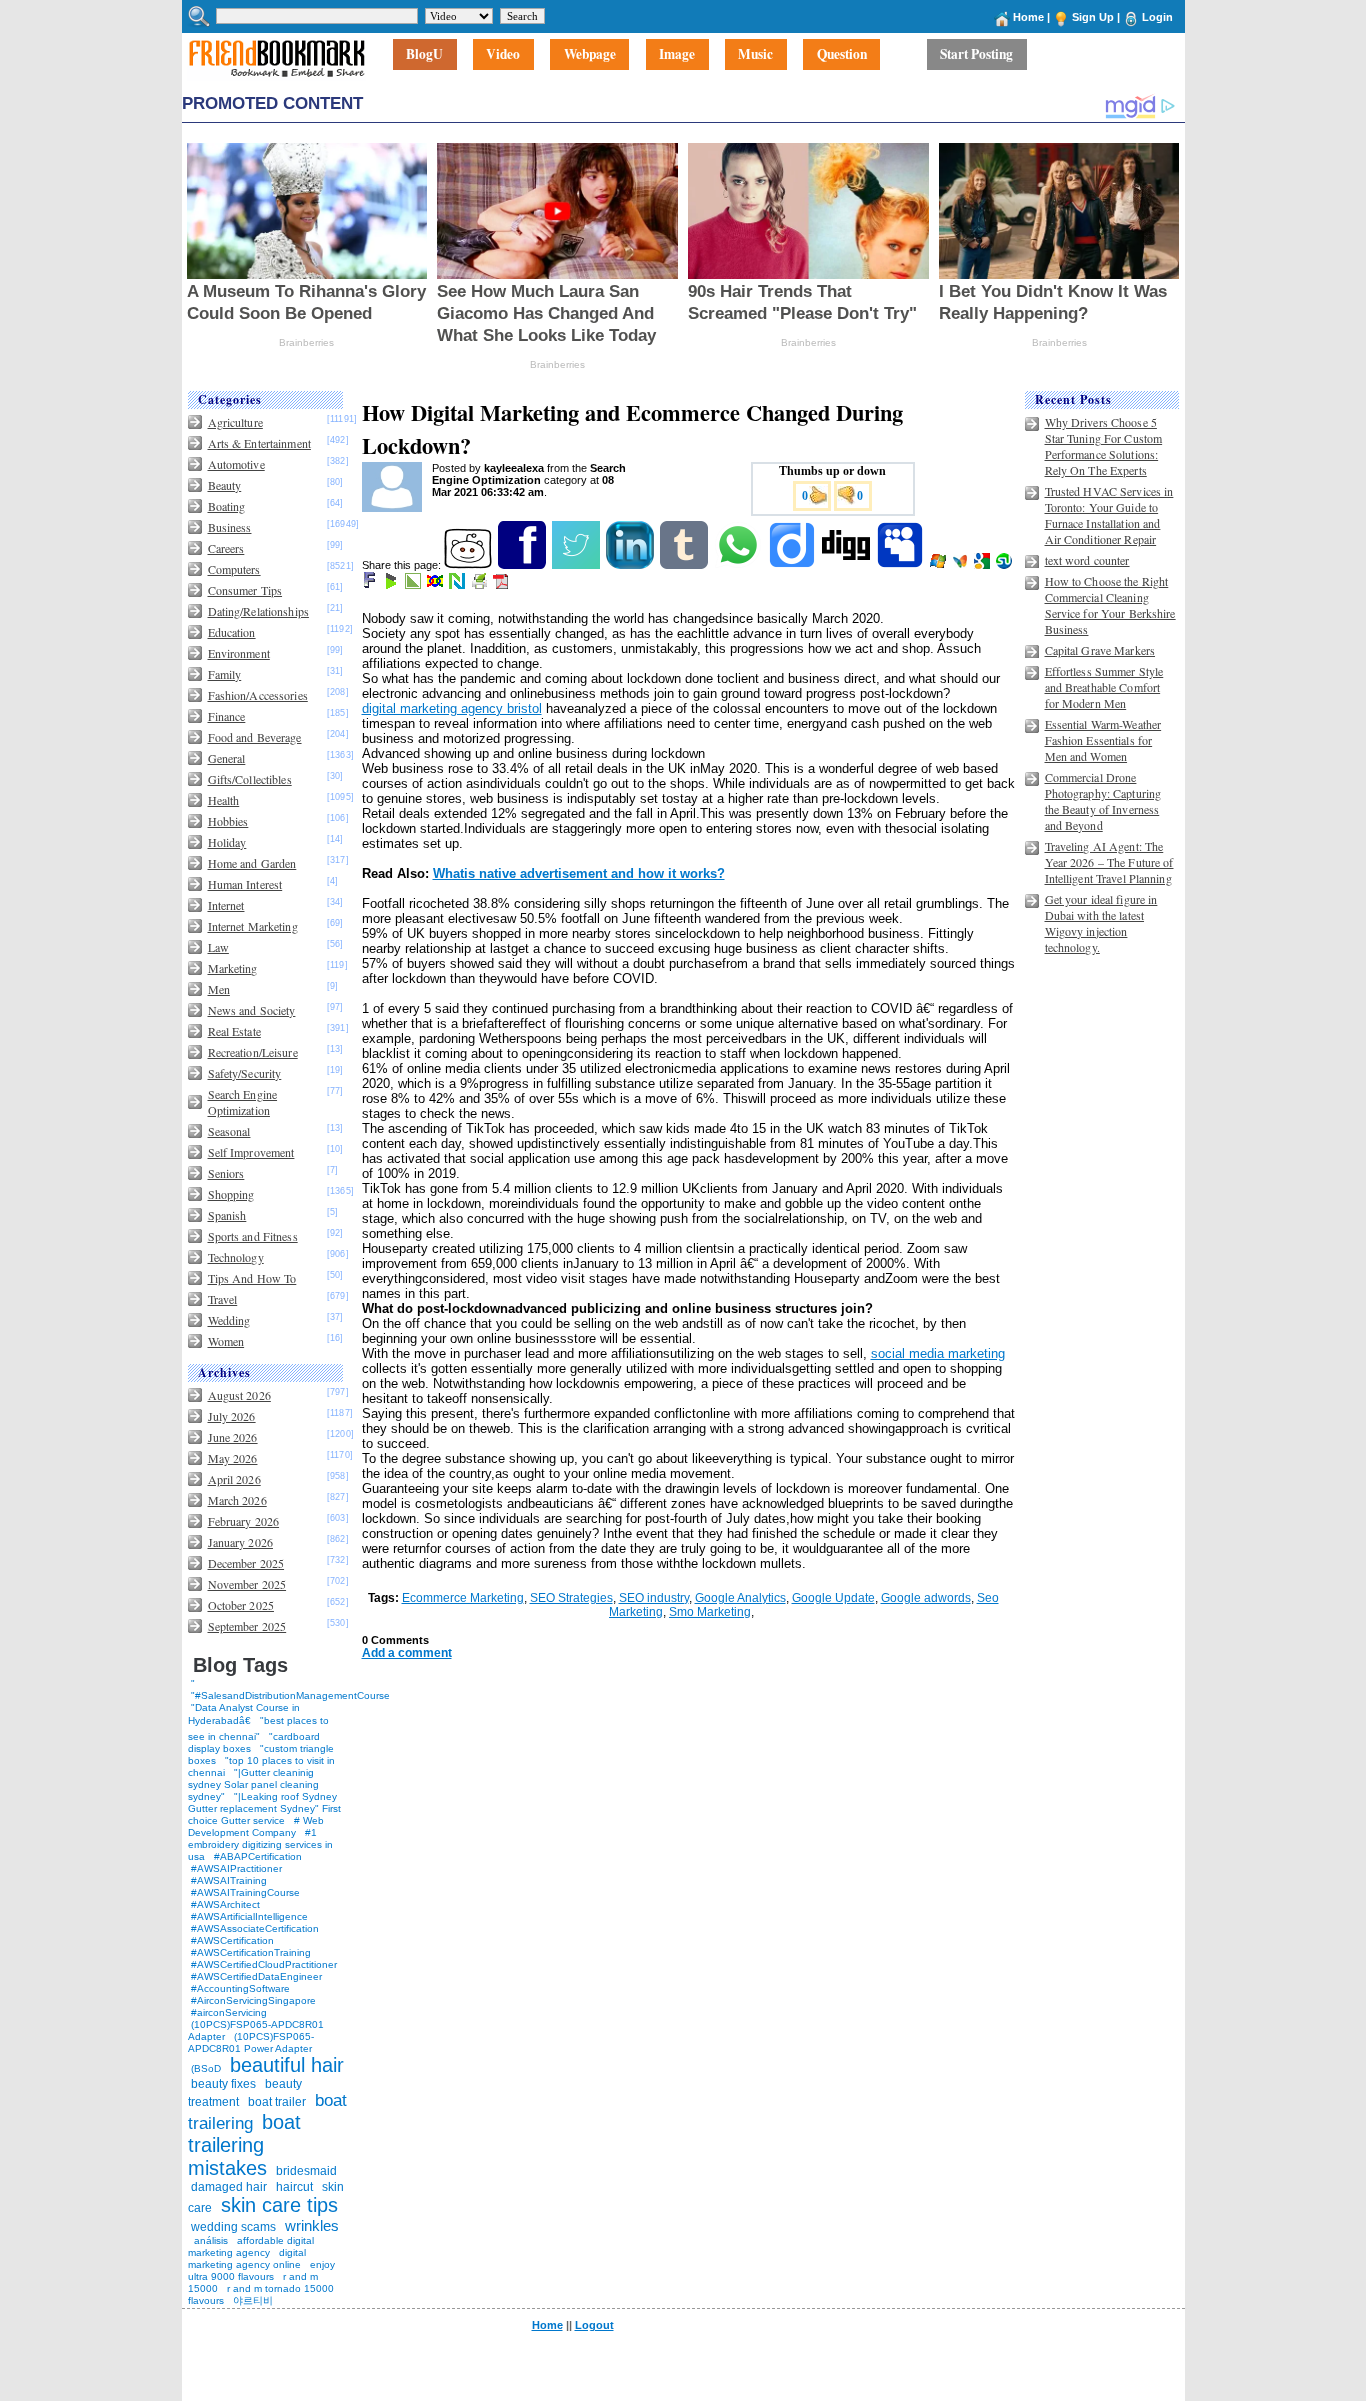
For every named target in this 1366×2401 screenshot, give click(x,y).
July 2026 (232, 1416)
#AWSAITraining (229, 1880)
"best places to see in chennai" (258, 1728)
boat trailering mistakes (244, 2145)
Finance (227, 716)
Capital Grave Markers (1100, 650)
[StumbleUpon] (1005, 565)
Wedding (229, 1320)
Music (755, 55)
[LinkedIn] (631, 565)
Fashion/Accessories (258, 695)
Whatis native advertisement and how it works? (579, 873)
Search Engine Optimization (243, 1102)
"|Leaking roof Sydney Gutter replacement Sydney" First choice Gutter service (264, 1808)
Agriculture (235, 422)
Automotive (236, 464)
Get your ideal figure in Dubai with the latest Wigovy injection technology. (1101, 923)
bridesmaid (306, 2171)
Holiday (227, 842)
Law (218, 947)
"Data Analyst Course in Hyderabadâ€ (244, 1714)
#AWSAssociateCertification (255, 1928)
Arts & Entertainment (259, 443)
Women (226, 1341)
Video (503, 55)
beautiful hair (287, 2065)
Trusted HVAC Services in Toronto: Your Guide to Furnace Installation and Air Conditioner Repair (1109, 515)
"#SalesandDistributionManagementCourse (290, 1695)
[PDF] (502, 585)
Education (232, 632)
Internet (226, 905)
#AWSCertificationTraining (251, 1952)
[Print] (480, 585)
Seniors (226, 1173)
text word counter (1087, 560)
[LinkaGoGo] (436, 585)
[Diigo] (793, 565)
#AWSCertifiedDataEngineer (256, 1976)
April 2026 (234, 1479)
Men (219, 989)
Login (1157, 17)
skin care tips (279, 2205)
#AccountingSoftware (240, 1988)
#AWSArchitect (225, 1904)
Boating (227, 506)
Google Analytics (740, 1598)
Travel (223, 1299)
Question (842, 55)
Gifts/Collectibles (250, 779)
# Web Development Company (256, 1826)
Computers (234, 569)
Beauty (225, 485)
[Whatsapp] (739, 565)
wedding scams (233, 2227)
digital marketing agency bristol (452, 708)
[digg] (847, 565)
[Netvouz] (458, 585)
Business (230, 527)
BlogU (424, 55)
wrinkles (312, 2225)
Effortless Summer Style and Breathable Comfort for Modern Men (1104, 687)
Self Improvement (251, 1152)
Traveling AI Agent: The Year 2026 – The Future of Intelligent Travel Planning (1109, 862)
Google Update (833, 1598)
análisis (209, 2240)
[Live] (939, 565)
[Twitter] (577, 565)
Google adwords (926, 1598)
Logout (594, 2325)
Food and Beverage (255, 737)
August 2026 (239, 1395)
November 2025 (247, 1584)
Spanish (227, 1215)
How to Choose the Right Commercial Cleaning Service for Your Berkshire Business (1110, 605)
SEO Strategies (571, 1598)
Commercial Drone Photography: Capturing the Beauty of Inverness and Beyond (1103, 801)
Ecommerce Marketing (463, 1598)
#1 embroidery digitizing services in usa (260, 1844)
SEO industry (654, 1598)
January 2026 (240, 1542)
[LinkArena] (414, 585)
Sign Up (1093, 17)
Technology (236, 1257)
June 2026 (233, 1437)
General (227, 758)
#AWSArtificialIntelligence (249, 1916)
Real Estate (234, 1031)
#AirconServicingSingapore (253, 2000)
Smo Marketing (710, 1612)
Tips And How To (252, 1278)
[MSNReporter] (961, 565)
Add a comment (407, 1653)
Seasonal (229, 1131)
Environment (239, 653)
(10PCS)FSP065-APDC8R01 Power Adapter (251, 2042)
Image (677, 55)
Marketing (233, 968)
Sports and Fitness (253, 1236)
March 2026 (237, 1500)
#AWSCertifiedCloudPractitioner (264, 1964)
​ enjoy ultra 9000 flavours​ (261, 2270)
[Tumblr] (685, 565)
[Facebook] (523, 565)
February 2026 (244, 1521)
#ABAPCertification (258, 1856)
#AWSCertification (232, 1940)
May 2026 (233, 1458)
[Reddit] (469, 565)
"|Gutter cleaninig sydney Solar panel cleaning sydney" (253, 1784)
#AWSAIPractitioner (236, 1868)
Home (1028, 17)
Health (224, 800)
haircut (294, 2187)
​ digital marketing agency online (247, 2258)
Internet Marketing (253, 926)
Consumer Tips (245, 590)
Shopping (231, 1194)
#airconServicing (229, 2012)
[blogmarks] (392, 585)
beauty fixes (223, 2084)
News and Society (252, 1010)
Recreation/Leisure (253, 1052)
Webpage (590, 55)
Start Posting (976, 55)
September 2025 (247, 1626)
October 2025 (241, 1605)
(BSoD (206, 2068)
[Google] (983, 565)
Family (225, 674)
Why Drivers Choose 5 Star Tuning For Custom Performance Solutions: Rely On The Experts (1104, 446)
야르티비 (253, 2300)
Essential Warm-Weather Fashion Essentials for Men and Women (1103, 740)
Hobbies (228, 821)
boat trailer (277, 2102)
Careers (226, 548)
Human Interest (245, 884)
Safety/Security (245, 1073)
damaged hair (229, 2187)
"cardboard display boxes (254, 1742)
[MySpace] (901, 565)
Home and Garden (252, 863)
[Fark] (371, 585)
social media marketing (938, 1353)
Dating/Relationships (258, 611)
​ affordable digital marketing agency (251, 2246)
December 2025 (246, 1563)
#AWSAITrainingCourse (245, 1892)
